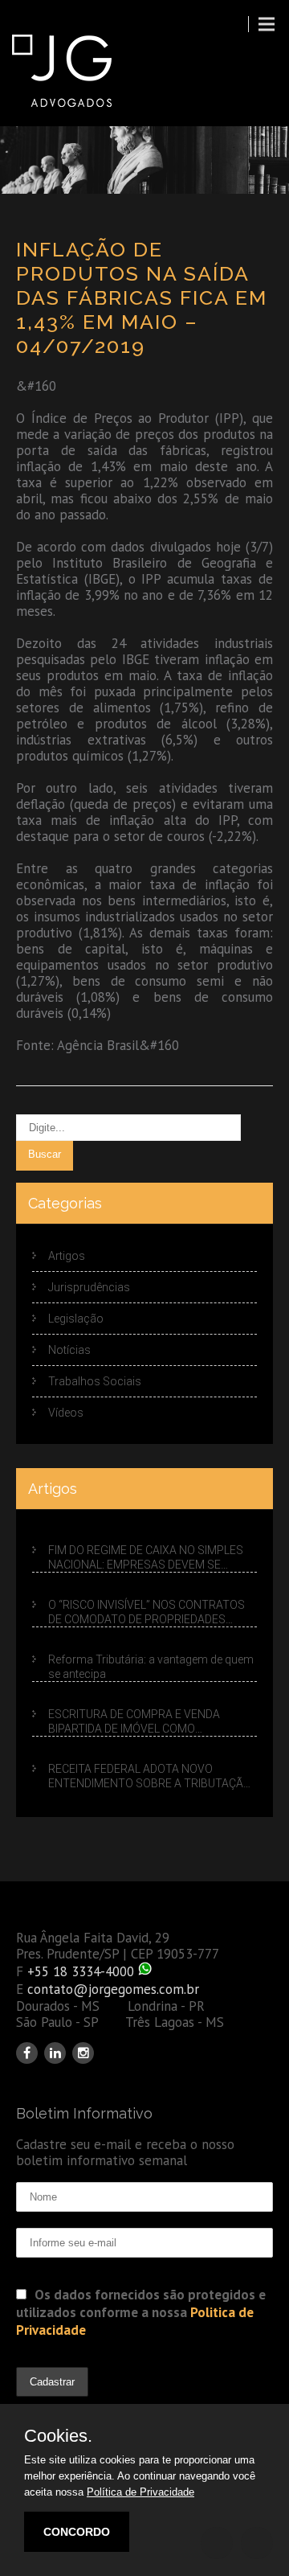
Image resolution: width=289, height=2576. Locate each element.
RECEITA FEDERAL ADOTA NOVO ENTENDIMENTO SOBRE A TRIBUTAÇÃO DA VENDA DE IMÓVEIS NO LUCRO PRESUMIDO (150, 1776)
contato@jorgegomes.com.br (113, 1989)
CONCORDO (77, 2532)
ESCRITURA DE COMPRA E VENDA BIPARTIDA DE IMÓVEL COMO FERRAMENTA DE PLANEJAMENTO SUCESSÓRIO (137, 1722)
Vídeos (66, 1413)
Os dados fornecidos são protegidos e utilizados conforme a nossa (141, 2312)
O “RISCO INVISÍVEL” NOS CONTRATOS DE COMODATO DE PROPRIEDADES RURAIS (147, 1613)
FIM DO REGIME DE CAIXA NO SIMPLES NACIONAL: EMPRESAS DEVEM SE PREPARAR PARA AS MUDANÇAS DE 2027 (146, 1558)
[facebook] (27, 2053)
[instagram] (83, 2053)
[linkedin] (55, 2053)
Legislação (76, 1319)
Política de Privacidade (140, 2492)
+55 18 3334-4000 (81, 1971)
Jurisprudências (89, 1287)
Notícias (69, 1350)
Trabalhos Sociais (95, 1381)
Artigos (67, 1256)
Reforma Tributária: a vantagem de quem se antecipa (151, 1667)
